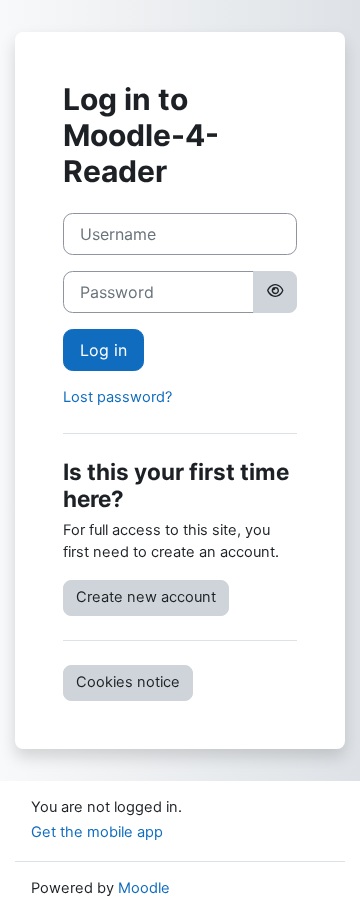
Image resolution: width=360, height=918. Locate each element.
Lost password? (117, 397)
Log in (103, 350)
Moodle (144, 888)
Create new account (146, 597)
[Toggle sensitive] (275, 292)
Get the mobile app (97, 832)
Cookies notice (128, 682)
